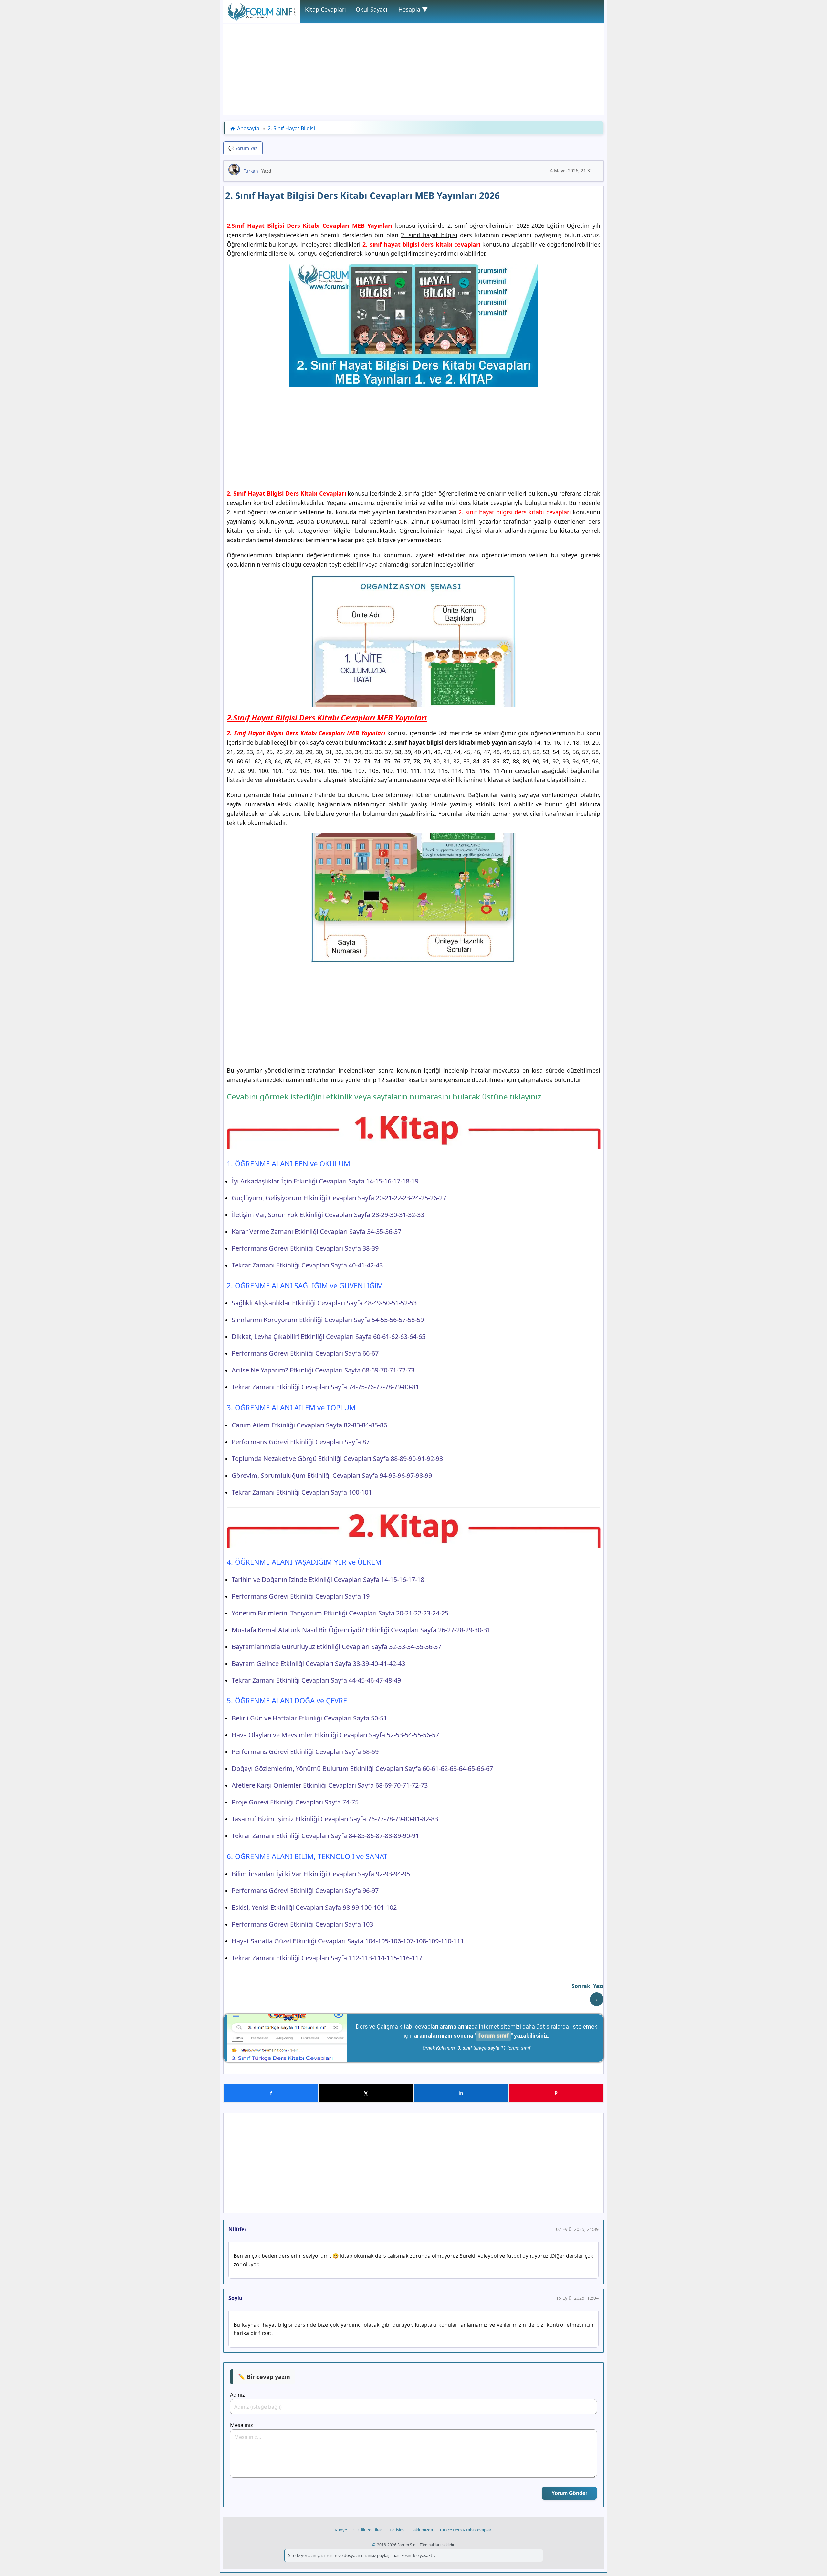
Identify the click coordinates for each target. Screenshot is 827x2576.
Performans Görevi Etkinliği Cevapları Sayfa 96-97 (305, 1891)
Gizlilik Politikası (368, 2530)
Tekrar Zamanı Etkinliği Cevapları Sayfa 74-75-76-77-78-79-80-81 (325, 1387)
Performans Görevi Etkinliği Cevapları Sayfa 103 (302, 1924)
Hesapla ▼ (413, 9)
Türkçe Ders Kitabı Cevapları (466, 2530)
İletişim (397, 2530)
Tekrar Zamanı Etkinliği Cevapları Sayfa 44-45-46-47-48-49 (316, 1680)
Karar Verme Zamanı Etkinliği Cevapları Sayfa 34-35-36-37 (316, 1231)
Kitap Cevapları (325, 9)
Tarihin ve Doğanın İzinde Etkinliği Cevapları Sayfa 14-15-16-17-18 (328, 1579)
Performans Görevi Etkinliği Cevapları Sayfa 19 (301, 1596)
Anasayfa (248, 128)
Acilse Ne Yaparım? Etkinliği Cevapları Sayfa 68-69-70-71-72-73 (323, 1370)
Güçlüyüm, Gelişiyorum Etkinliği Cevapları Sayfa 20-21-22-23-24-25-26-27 (339, 1198)
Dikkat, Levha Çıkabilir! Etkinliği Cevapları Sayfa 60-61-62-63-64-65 (329, 1336)
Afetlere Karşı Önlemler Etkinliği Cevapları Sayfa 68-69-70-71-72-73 (330, 1785)
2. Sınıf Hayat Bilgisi (291, 128)
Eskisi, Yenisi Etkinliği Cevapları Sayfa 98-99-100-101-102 (314, 1907)
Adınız (237, 2395)
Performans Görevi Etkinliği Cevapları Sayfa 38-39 (305, 1248)
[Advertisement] (413, 69)
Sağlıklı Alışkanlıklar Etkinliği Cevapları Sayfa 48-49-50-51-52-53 (324, 1303)
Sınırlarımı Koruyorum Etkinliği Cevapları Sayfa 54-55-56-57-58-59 (328, 1320)
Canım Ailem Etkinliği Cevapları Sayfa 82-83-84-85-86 (309, 1425)
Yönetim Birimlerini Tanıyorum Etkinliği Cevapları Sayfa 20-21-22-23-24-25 (340, 1613)
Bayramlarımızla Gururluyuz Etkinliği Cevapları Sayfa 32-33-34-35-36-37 (336, 1647)
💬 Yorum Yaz (243, 148)
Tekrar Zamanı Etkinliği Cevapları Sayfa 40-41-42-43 (307, 1265)
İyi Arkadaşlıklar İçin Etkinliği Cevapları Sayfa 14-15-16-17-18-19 (325, 1181)
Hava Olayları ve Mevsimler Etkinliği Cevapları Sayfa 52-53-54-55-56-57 (335, 1735)
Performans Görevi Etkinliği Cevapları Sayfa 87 (301, 1442)
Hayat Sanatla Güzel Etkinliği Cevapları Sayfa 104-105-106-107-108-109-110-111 (348, 1941)
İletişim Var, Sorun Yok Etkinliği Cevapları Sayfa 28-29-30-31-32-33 (328, 1215)
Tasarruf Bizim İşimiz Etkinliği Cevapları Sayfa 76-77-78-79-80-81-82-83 (335, 1819)
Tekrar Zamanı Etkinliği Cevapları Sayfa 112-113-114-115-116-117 (327, 1958)
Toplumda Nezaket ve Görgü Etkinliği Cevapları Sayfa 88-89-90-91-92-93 (337, 1459)
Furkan (251, 171)
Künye (341, 2530)
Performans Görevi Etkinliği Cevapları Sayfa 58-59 (305, 1752)
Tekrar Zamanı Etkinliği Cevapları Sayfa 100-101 (302, 1492)
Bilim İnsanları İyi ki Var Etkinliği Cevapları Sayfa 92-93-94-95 (321, 1874)
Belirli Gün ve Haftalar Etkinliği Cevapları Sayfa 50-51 (309, 1718)
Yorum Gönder (569, 2493)
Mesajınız (241, 2425)
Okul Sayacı (372, 9)
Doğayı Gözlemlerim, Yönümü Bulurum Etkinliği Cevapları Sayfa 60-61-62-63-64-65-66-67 (362, 1768)
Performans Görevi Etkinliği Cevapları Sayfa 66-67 (305, 1353)
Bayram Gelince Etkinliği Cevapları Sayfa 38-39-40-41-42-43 (318, 1663)
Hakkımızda (422, 2530)
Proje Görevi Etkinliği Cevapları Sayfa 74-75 (295, 1802)
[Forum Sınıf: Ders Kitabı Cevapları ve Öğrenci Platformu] (262, 19)
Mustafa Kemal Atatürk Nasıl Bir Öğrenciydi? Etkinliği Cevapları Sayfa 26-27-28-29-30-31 (361, 1630)
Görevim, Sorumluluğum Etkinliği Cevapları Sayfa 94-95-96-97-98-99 (332, 1475)
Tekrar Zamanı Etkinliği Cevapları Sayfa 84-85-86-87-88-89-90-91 (325, 1836)
